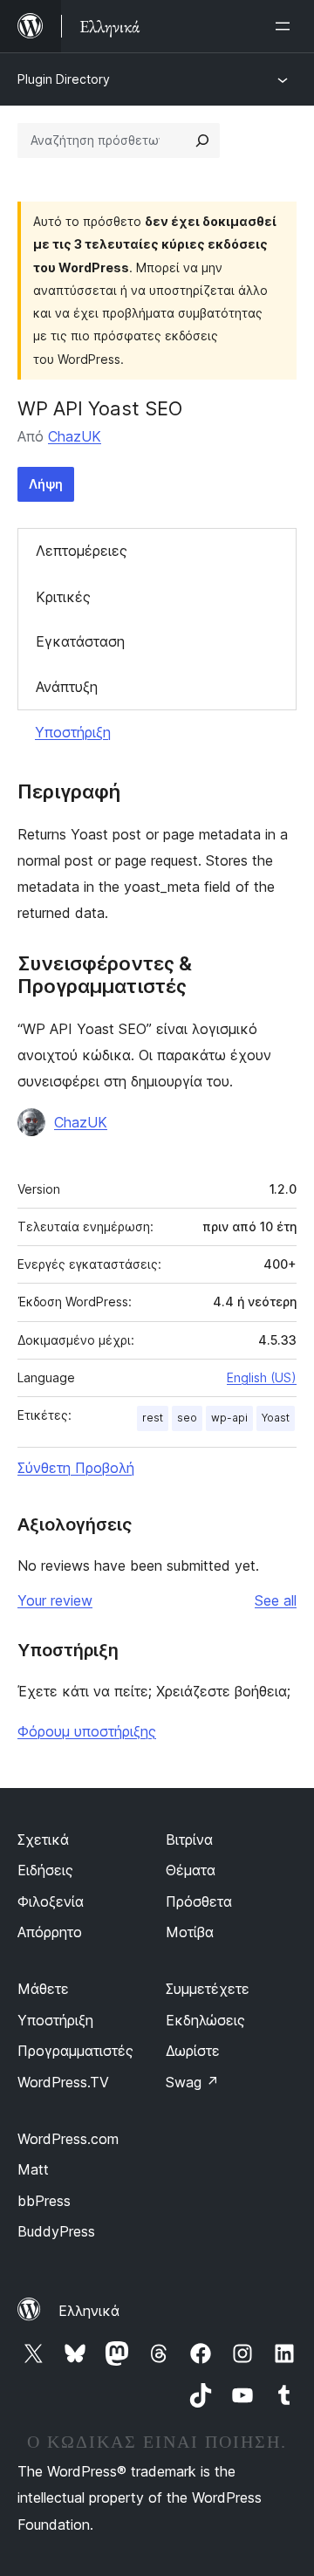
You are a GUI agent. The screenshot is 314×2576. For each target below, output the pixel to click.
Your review (55, 1600)
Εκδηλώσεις (205, 2020)
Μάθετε (43, 1989)
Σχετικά (43, 1840)
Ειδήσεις (45, 1870)
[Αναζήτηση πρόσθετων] (202, 140)
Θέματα (191, 1870)
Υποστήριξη (73, 732)
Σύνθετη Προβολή (76, 1468)
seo (187, 1418)
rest (153, 1418)
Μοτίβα (190, 1932)
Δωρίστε (193, 2051)
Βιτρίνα (189, 1840)
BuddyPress (56, 2231)
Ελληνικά (89, 2311)
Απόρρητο (50, 1932)
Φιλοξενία (51, 1901)
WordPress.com (68, 2139)
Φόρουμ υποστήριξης (87, 1731)
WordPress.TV (63, 2082)
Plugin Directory (64, 79)
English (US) (262, 1377)
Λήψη (46, 484)
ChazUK (75, 436)
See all (276, 1600)
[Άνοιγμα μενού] (286, 26)
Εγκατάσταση (80, 641)
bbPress (44, 2201)
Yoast (276, 1418)
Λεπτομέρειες (82, 551)
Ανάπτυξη (67, 687)
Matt (33, 2169)
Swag (192, 2082)
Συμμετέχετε (208, 1989)
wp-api (229, 1418)
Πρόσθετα (199, 1901)
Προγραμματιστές (75, 2051)
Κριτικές (63, 597)
